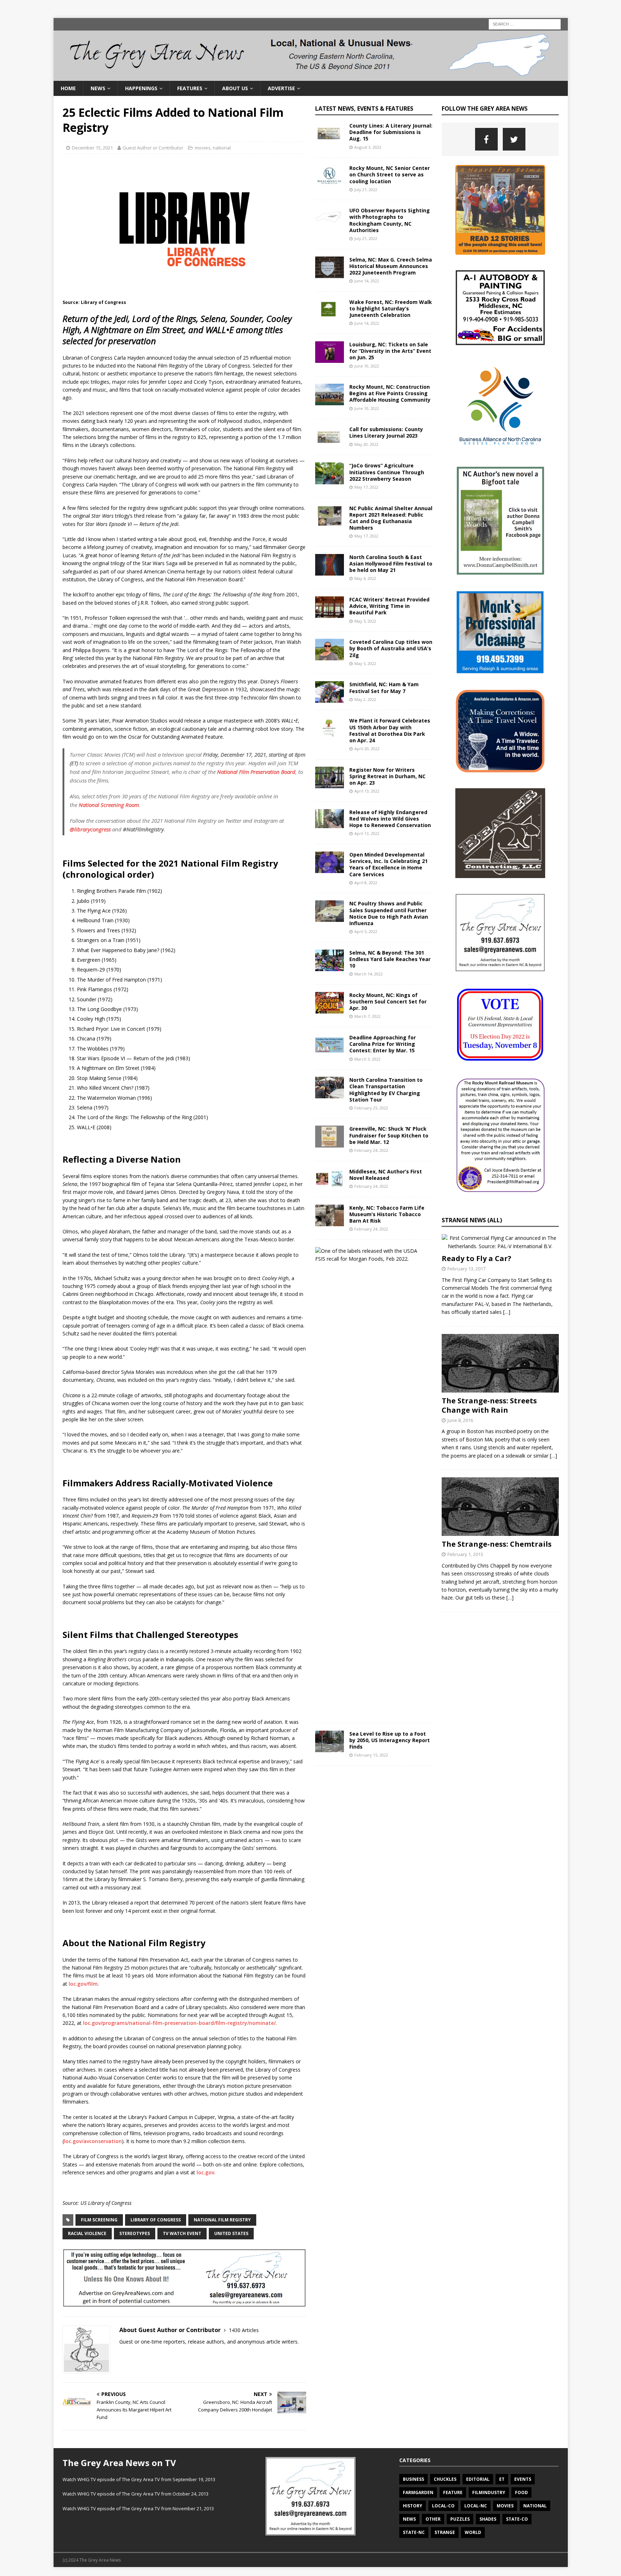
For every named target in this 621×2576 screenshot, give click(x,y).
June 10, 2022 (367, 366)
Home (68, 88)
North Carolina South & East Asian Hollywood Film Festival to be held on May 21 (391, 564)
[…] (507, 1312)
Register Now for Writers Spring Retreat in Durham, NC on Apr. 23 (387, 776)
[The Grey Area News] (311, 76)
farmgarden (418, 2492)
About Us (235, 88)
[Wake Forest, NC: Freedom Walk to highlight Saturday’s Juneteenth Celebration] (330, 310)
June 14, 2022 (367, 281)
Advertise (281, 88)
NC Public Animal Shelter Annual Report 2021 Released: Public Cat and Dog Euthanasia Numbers (391, 518)
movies (203, 148)
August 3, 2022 (368, 147)
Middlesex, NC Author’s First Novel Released (386, 1175)
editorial (478, 2479)
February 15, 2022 (371, 1755)
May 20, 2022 (366, 444)
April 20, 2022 (367, 749)
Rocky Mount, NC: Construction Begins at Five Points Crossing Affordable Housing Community (390, 393)
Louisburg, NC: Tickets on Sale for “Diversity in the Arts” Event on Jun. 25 (390, 351)
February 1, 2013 (465, 1554)
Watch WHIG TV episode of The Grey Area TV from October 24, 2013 (135, 2494)
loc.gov (205, 2172)
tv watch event (182, 2233)
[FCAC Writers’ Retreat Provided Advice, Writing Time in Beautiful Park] (330, 607)
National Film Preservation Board (256, 772)
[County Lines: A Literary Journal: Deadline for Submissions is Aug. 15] (330, 133)
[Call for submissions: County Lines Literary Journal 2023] (330, 437)
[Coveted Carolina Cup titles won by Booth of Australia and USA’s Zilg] (330, 650)
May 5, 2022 (365, 621)
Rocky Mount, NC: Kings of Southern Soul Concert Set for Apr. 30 (388, 1001)
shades (488, 2519)
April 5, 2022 (366, 931)
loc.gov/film (83, 1984)
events (523, 2479)
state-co (517, 2519)
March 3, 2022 (367, 1059)
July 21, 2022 (366, 190)
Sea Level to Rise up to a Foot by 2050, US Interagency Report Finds (390, 1740)
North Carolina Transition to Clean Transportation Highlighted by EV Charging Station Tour (386, 1090)
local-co (443, 2506)
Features (190, 88)
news (409, 2519)
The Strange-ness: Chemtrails (497, 1544)
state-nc (414, 2532)
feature (453, 2492)
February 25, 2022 (371, 1108)
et (502, 2479)
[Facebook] (486, 139)
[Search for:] (525, 24)
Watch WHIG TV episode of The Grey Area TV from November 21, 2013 (138, 2508)
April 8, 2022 (366, 883)
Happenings (141, 88)
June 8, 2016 (460, 1420)
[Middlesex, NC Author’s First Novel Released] (330, 1179)
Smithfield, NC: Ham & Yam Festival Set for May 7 (384, 687)
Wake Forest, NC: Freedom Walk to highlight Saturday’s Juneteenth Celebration (391, 308)
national (222, 148)
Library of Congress (156, 2220)
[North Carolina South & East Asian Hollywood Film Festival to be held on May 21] (330, 565)
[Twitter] (514, 139)
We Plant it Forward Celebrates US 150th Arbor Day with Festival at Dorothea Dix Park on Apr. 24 (390, 730)
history (413, 2506)
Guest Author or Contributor (153, 148)
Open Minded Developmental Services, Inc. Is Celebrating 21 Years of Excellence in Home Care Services (388, 864)
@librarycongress (90, 829)
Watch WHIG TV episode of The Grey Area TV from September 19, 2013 (139, 2479)
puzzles (460, 2519)
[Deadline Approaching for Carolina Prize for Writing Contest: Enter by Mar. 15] (330, 1045)
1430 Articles (244, 2330)
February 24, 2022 (371, 1150)
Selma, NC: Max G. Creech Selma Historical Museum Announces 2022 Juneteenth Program (391, 266)
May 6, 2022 (365, 578)
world (473, 2532)
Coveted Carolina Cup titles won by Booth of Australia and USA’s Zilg (391, 648)
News (98, 88)
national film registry (222, 2220)
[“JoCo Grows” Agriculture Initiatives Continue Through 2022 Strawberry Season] (330, 473)
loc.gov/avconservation (93, 2141)
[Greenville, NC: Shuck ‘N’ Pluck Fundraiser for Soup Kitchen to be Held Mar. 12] (330, 1136)
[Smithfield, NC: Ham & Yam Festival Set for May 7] (330, 692)
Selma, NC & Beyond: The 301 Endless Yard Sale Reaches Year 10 (390, 959)
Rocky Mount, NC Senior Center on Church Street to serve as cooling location (390, 174)
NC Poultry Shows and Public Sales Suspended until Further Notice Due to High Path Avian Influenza (389, 913)
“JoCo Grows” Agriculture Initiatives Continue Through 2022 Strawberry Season (387, 472)
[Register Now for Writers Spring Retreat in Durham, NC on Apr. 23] (330, 777)
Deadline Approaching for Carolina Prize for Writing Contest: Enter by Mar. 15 (383, 1044)
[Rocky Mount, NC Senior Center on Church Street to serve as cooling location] (330, 176)
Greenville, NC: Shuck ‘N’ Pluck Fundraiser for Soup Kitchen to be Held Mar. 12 (389, 1135)
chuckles (445, 2479)
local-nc (476, 2506)
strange (445, 2532)
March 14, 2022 (369, 974)
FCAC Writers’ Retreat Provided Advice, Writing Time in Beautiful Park (389, 606)
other (433, 2519)
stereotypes (135, 2233)
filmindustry (489, 2492)
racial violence (87, 2233)
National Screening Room (109, 805)
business (413, 2479)
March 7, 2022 (367, 1016)
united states (231, 2233)
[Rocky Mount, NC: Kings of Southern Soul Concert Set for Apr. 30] (330, 1003)
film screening (99, 2220)
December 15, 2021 (92, 148)
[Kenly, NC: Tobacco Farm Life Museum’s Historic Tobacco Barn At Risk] (330, 1215)
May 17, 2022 (366, 487)
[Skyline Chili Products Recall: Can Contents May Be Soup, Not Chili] (371, 1255)
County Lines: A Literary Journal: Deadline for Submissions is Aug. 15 (391, 132)
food (521, 2492)
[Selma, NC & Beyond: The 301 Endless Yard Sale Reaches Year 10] (330, 960)
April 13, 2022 (367, 791)
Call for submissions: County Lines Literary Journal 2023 (386, 432)
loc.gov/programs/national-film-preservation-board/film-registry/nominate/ (179, 2023)
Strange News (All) (472, 1220)
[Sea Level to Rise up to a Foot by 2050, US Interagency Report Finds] (330, 1741)
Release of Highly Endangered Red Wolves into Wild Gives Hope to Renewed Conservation (390, 819)
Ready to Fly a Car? (477, 1258)
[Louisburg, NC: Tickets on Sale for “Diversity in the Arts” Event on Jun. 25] (330, 352)
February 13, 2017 (466, 1269)
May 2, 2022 (365, 699)
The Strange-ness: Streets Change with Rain (489, 1405)
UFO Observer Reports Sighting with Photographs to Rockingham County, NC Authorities (390, 220)
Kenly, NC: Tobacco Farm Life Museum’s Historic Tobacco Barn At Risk (387, 1214)
